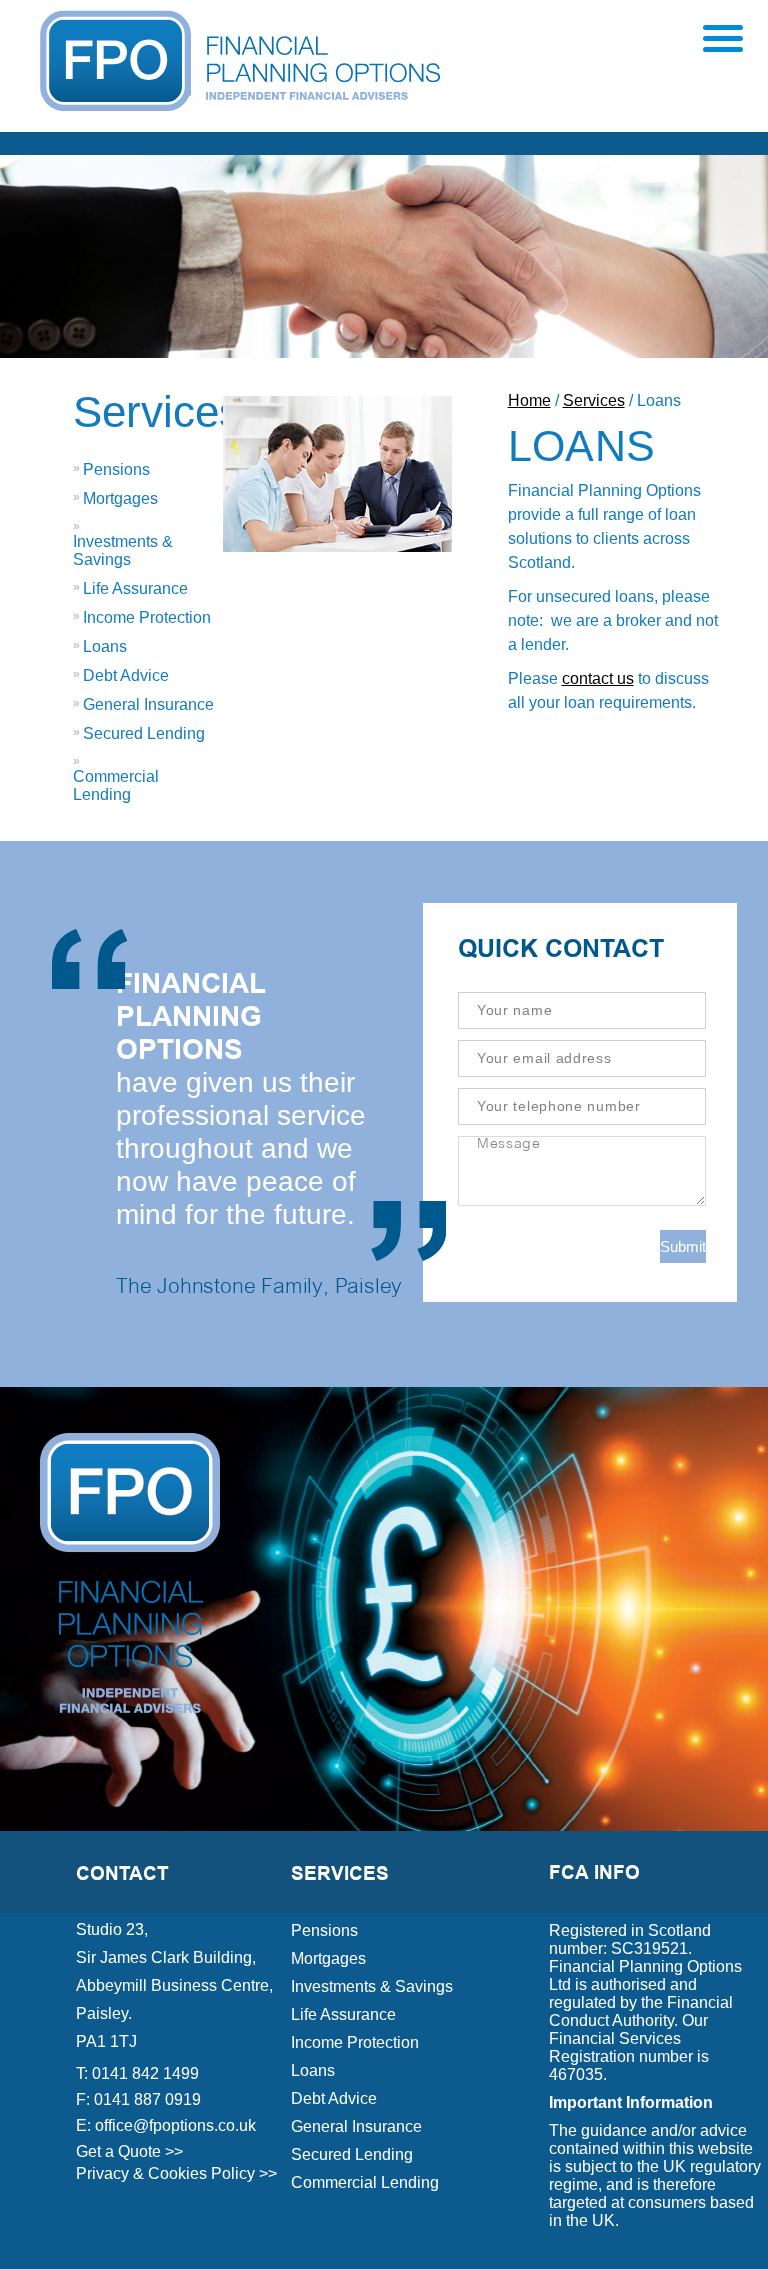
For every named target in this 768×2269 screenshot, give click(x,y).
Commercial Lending (116, 785)
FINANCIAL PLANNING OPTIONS (191, 1016)
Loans (105, 646)
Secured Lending (144, 733)
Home (529, 400)
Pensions (116, 469)
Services (157, 411)
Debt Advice (126, 675)
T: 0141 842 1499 (137, 2073)
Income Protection (147, 617)
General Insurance (148, 704)
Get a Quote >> (129, 2151)
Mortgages (120, 498)
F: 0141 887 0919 (138, 2099)
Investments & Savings (123, 550)
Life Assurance (135, 588)
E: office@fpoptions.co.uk (166, 2125)
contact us (598, 678)
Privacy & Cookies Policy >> (176, 2173)
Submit (683, 1246)
